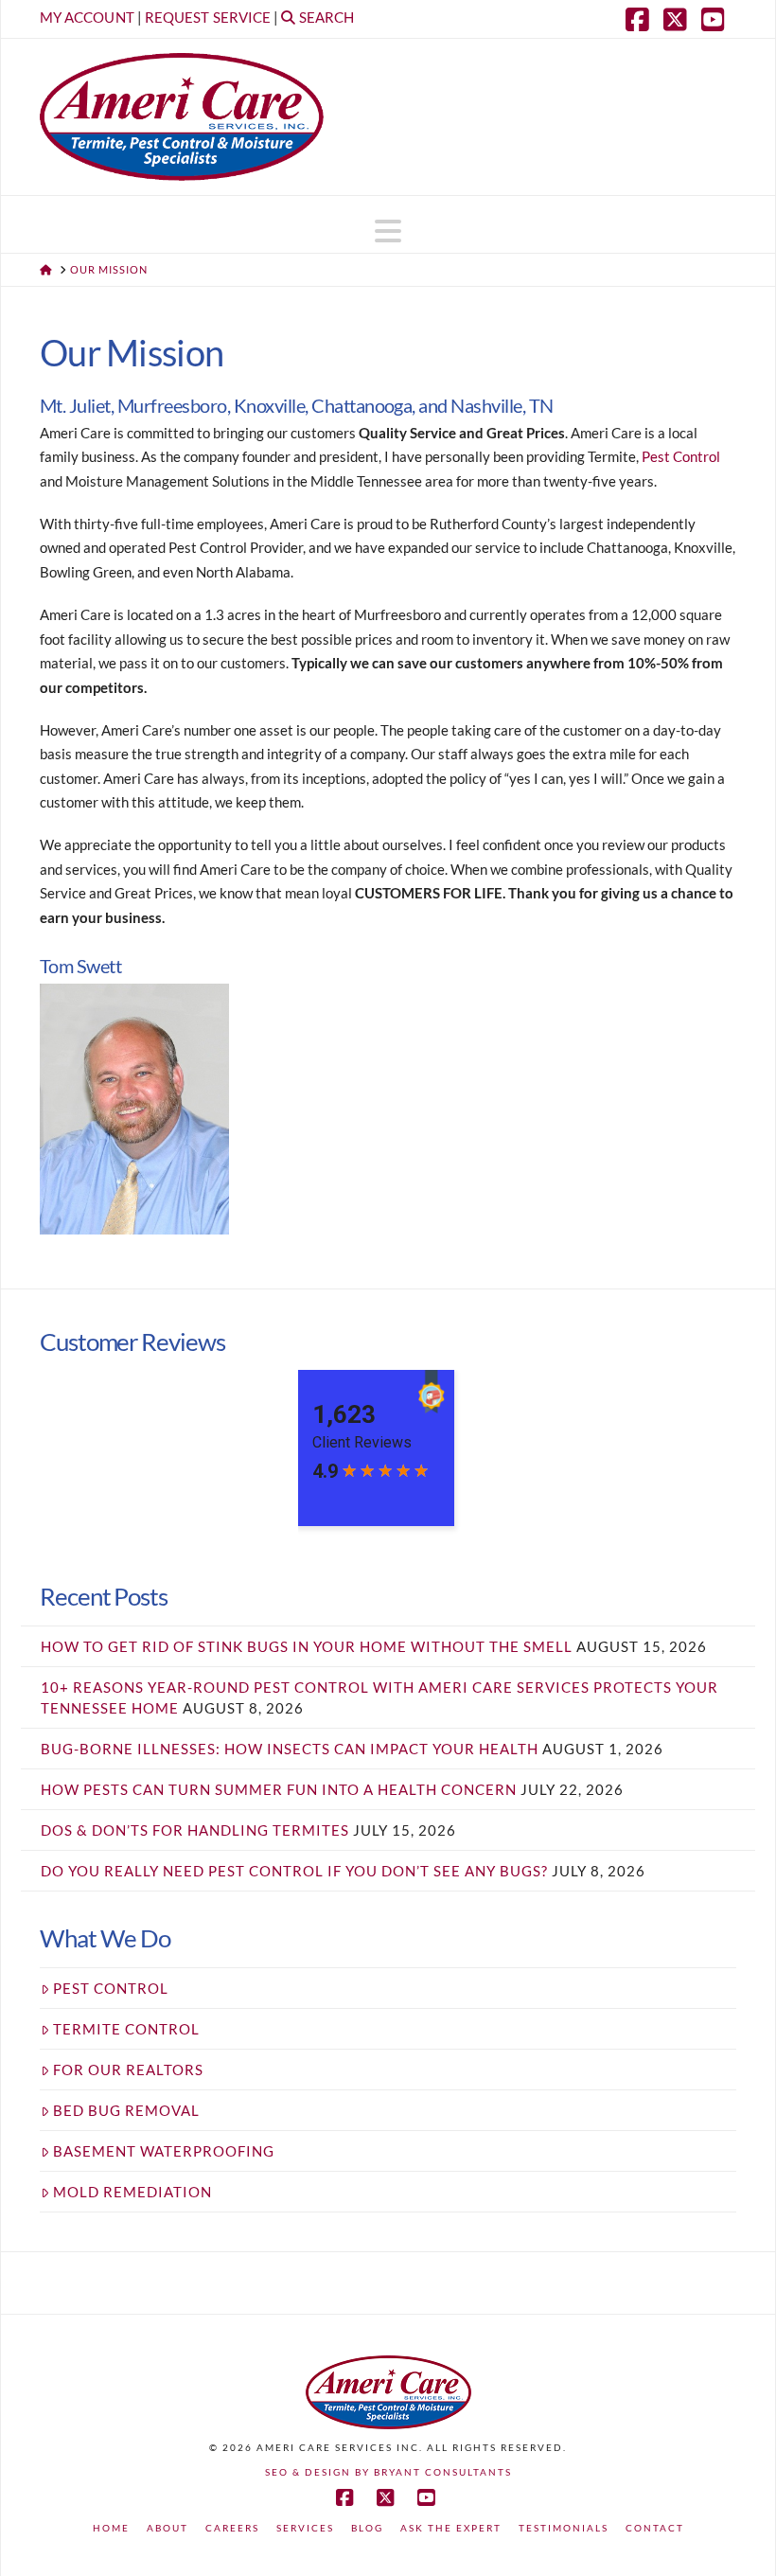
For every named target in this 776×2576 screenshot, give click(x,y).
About (168, 2528)
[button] (388, 231)
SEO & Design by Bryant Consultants (388, 2472)
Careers (232, 2528)
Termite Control (126, 2029)
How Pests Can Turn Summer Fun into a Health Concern (279, 1789)
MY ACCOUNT (87, 17)
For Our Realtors (128, 2070)
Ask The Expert (451, 2528)
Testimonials (564, 2528)
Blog (367, 2528)
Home (111, 2528)
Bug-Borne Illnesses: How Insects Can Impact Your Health (290, 1749)
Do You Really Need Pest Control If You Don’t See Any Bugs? (294, 1871)
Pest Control (681, 456)
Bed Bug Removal (126, 2110)
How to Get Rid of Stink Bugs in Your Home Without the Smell (307, 1646)
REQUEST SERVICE (208, 17)
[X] (679, 19)
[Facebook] (642, 19)
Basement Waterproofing (164, 2151)
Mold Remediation (132, 2192)
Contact (655, 2528)
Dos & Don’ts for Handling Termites (195, 1830)
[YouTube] (717, 19)
